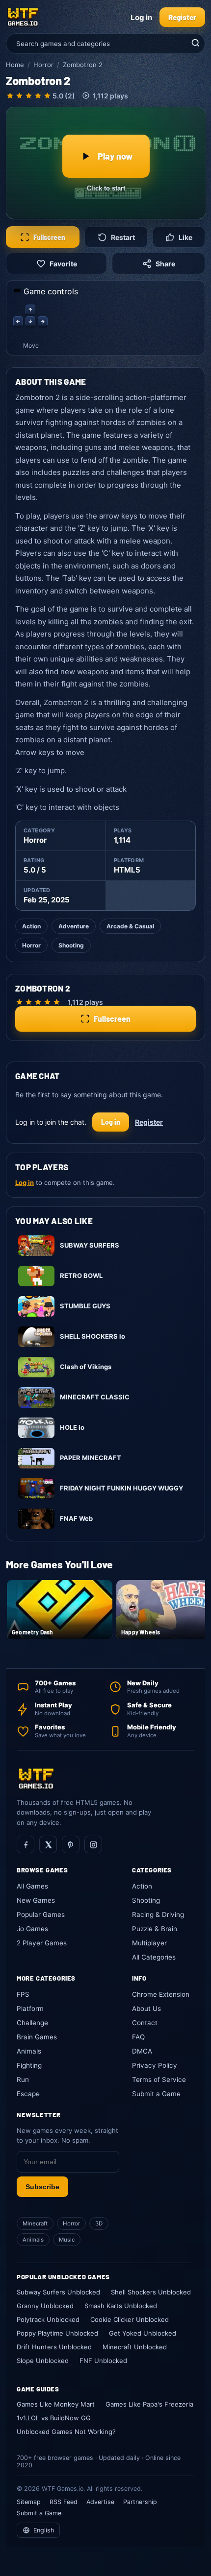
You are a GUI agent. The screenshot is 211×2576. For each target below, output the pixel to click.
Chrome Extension (161, 1994)
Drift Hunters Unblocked (54, 2347)
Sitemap (29, 2502)
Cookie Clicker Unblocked (130, 2319)
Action (31, 926)
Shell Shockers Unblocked (151, 2292)
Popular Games (41, 1914)
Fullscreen (49, 237)
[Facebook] (26, 1844)
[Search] (194, 44)
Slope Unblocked (43, 2361)
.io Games (32, 1929)
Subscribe (42, 2187)
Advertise (100, 2502)
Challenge (32, 2023)
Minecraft (35, 2223)
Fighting (29, 2065)
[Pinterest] (71, 1844)
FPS (23, 1994)
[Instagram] (93, 1844)
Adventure (74, 926)
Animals (29, 2051)
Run (23, 2080)
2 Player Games (42, 1943)
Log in (141, 17)
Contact (145, 2023)
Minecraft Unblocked (135, 2347)
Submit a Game (156, 2094)
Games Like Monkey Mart (56, 2404)
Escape (28, 2094)
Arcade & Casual (130, 926)
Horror (43, 65)
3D (99, 2223)
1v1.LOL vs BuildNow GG (54, 2418)
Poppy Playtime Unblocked (57, 2333)
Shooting (71, 945)
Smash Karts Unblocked (121, 2306)
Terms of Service (159, 2080)
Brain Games (37, 2037)
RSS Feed (64, 2502)
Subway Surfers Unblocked (58, 2292)
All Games (32, 1886)
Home (15, 65)
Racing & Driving (158, 1914)
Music (67, 2240)
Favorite (63, 264)
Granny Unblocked (45, 2306)
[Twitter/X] (48, 1844)
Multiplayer (149, 1943)
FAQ (138, 2037)
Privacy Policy (155, 2065)
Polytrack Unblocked (48, 2319)
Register (182, 17)
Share (165, 264)
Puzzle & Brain (155, 1929)
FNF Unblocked (103, 2361)
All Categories (154, 1957)
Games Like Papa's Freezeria (149, 2404)
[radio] (10, 96)
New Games (36, 1900)
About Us (146, 2009)
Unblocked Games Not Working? (66, 2432)
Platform (30, 2009)
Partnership (140, 2502)
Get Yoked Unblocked (143, 2333)
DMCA (142, 2051)
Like (185, 237)
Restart (123, 237)
